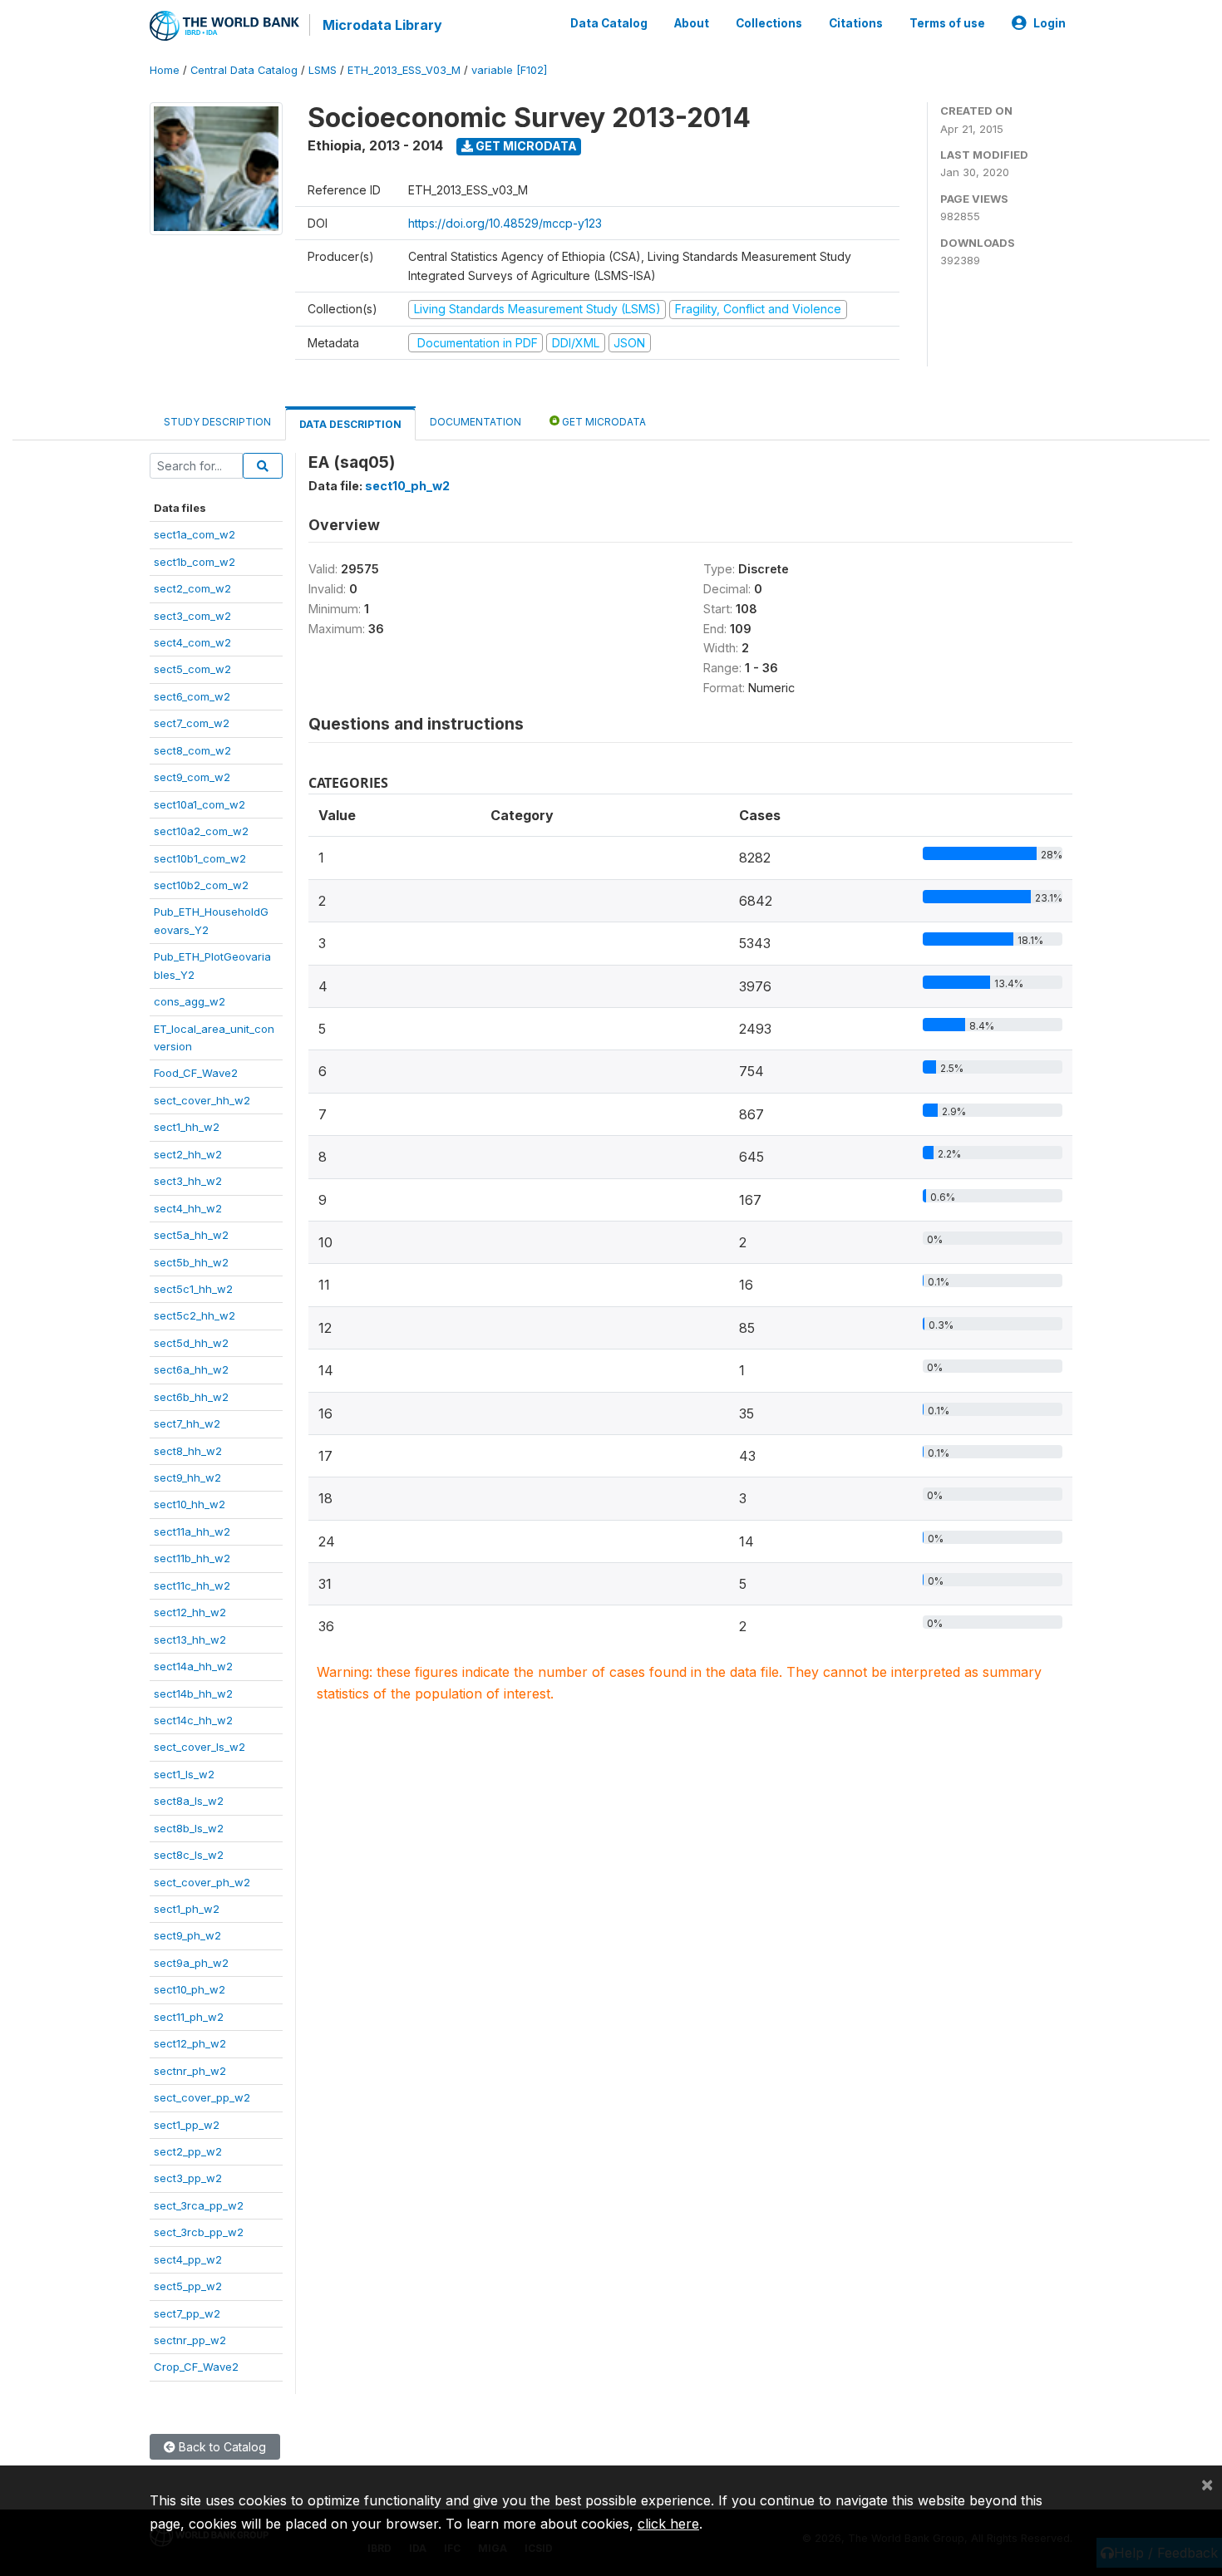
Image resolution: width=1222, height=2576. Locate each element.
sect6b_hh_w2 (191, 1397)
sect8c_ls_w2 (189, 1855)
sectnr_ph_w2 (190, 2071)
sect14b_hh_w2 (193, 1694)
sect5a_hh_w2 (191, 1235)
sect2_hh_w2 (188, 1154)
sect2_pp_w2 (188, 2151)
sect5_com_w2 (192, 669)
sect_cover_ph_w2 (202, 1882)
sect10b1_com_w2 (200, 858)
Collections (769, 23)
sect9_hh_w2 (187, 1477)
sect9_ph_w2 (187, 1935)
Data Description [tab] (350, 424)
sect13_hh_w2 (190, 1639)
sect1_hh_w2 (187, 1127)
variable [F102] (509, 70)
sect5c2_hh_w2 (195, 1315)
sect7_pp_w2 (187, 2313)
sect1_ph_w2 (187, 1909)
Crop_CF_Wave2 (196, 2367)
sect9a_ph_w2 (191, 1963)
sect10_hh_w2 (190, 1504)
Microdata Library (382, 25)
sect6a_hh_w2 (191, 1369)
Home (165, 70)
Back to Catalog (221, 2447)
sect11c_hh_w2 (192, 1585)
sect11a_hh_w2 (192, 1531)
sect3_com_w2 (192, 616)
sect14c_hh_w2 (193, 1720)
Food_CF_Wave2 (196, 1073)
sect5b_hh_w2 (191, 1262)
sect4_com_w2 (192, 642)
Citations (856, 23)
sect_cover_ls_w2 (200, 1747)
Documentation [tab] (475, 422)
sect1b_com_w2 (195, 562)
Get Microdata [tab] (603, 422)
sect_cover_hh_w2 (202, 1100)
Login (1050, 23)
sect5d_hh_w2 (191, 1343)
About (692, 23)
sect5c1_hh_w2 (193, 1289)
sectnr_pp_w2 (190, 2340)
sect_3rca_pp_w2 (199, 2205)
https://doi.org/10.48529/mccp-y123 (505, 223)
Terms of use (947, 23)
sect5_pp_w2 (188, 2286)
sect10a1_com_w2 (200, 804)
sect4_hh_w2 (188, 1208)
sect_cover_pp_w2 (202, 2097)
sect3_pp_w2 (188, 2178)
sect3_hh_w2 (188, 1181)
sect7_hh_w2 (187, 1423)
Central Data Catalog (244, 70)
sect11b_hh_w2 (192, 1558)
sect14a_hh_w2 (193, 1666)
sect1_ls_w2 (184, 1774)
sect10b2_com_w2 (201, 885)
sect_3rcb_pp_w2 (199, 2232)
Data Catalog (609, 23)
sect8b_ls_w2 (189, 1828)
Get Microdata (525, 146)
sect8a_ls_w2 (189, 1801)
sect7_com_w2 (192, 723)
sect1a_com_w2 (195, 534)
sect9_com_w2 (192, 777)
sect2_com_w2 (192, 588)
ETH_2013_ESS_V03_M (404, 70)
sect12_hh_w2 (190, 1612)
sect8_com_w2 (192, 750)
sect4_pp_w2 (188, 2259)
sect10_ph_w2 (190, 1989)
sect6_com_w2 (192, 696)
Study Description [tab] (217, 422)
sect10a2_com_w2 (201, 831)
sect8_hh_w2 (188, 1451)
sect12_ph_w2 (190, 2043)
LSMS (323, 70)
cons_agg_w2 (190, 1001)
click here (668, 2524)
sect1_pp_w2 (187, 2125)
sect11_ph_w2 (189, 2017)
